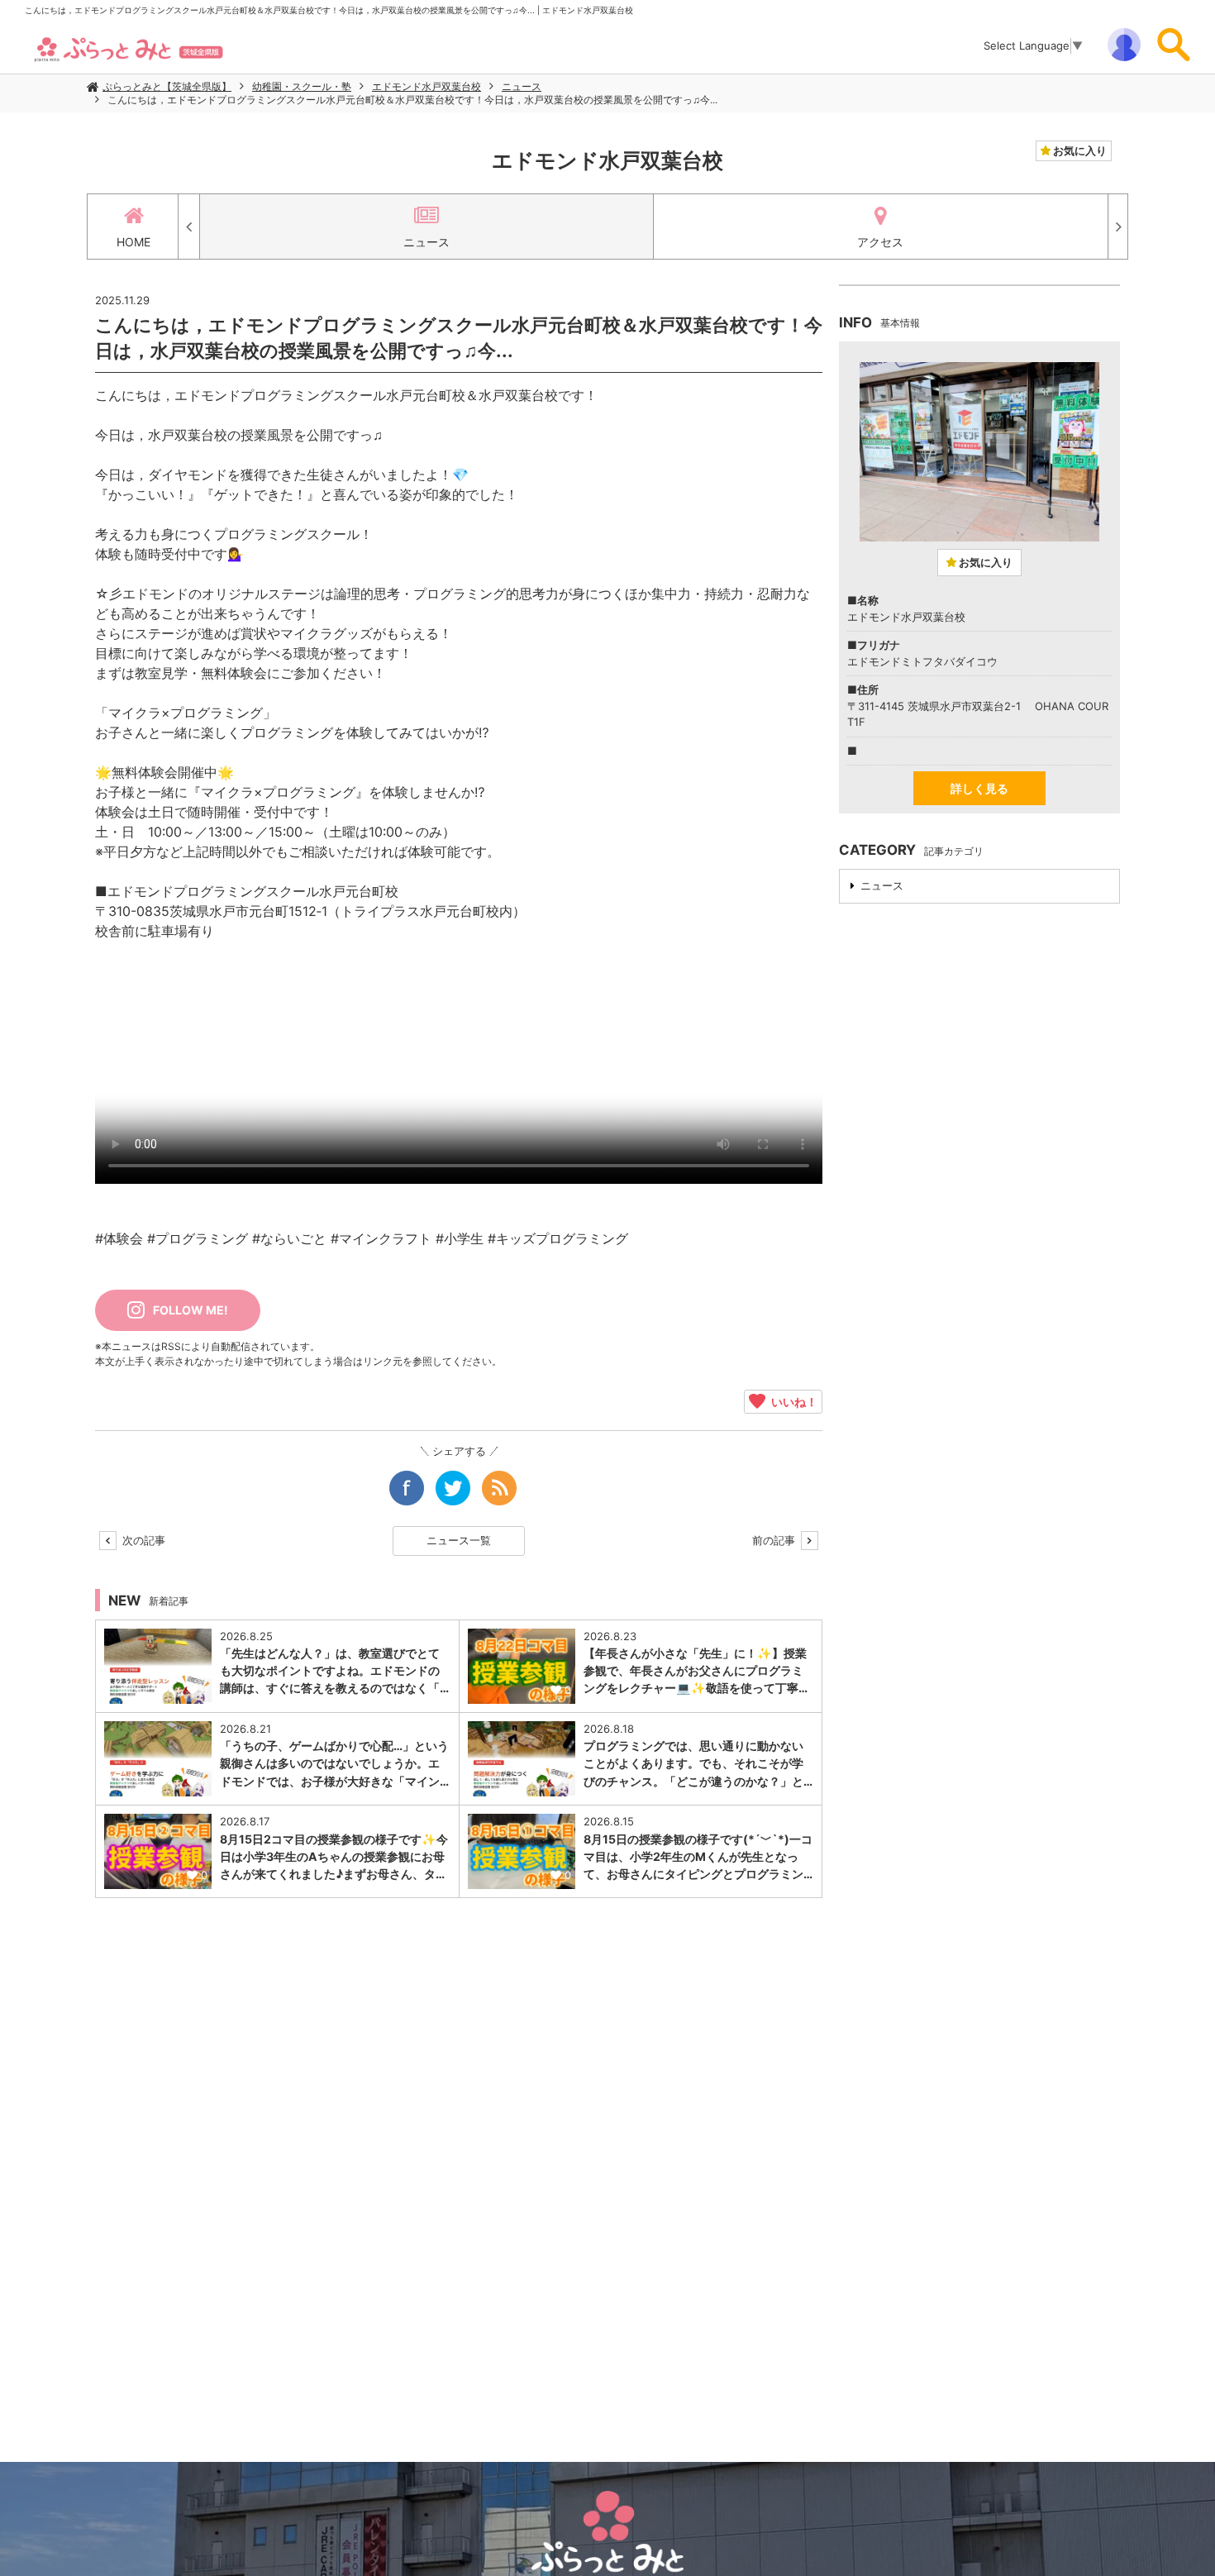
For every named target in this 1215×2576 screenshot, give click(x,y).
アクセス (880, 242)
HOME (133, 242)
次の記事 (142, 1540)
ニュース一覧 (459, 1540)
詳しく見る (979, 788)
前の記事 (775, 1540)
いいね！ (791, 1401)
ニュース (522, 86)
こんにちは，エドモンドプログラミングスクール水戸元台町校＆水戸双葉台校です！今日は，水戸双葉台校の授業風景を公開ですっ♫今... (412, 100)
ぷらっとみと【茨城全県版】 (167, 86)
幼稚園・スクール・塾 (302, 86)
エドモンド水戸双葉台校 (426, 86)
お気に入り (1079, 150)
